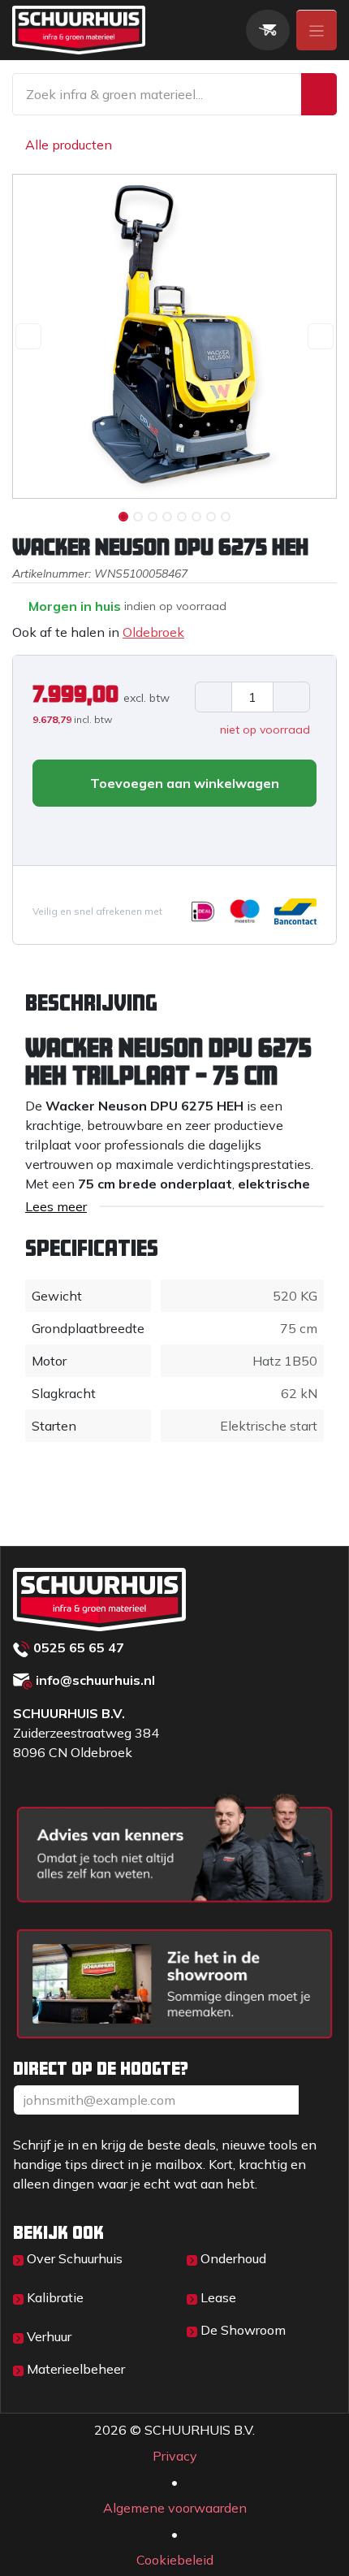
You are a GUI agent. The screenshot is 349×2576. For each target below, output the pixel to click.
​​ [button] (317, 2100)
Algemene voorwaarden (175, 2508)
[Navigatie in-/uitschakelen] (317, 30)
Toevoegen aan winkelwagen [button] (183, 783)
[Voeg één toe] (291, 697)
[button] (28, 336)
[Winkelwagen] (268, 30)
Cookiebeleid (175, 2560)
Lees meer (56, 1206)
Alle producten (69, 145)
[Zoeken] (319, 94)
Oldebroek (153, 632)
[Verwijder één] (213, 697)
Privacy (175, 2456)
